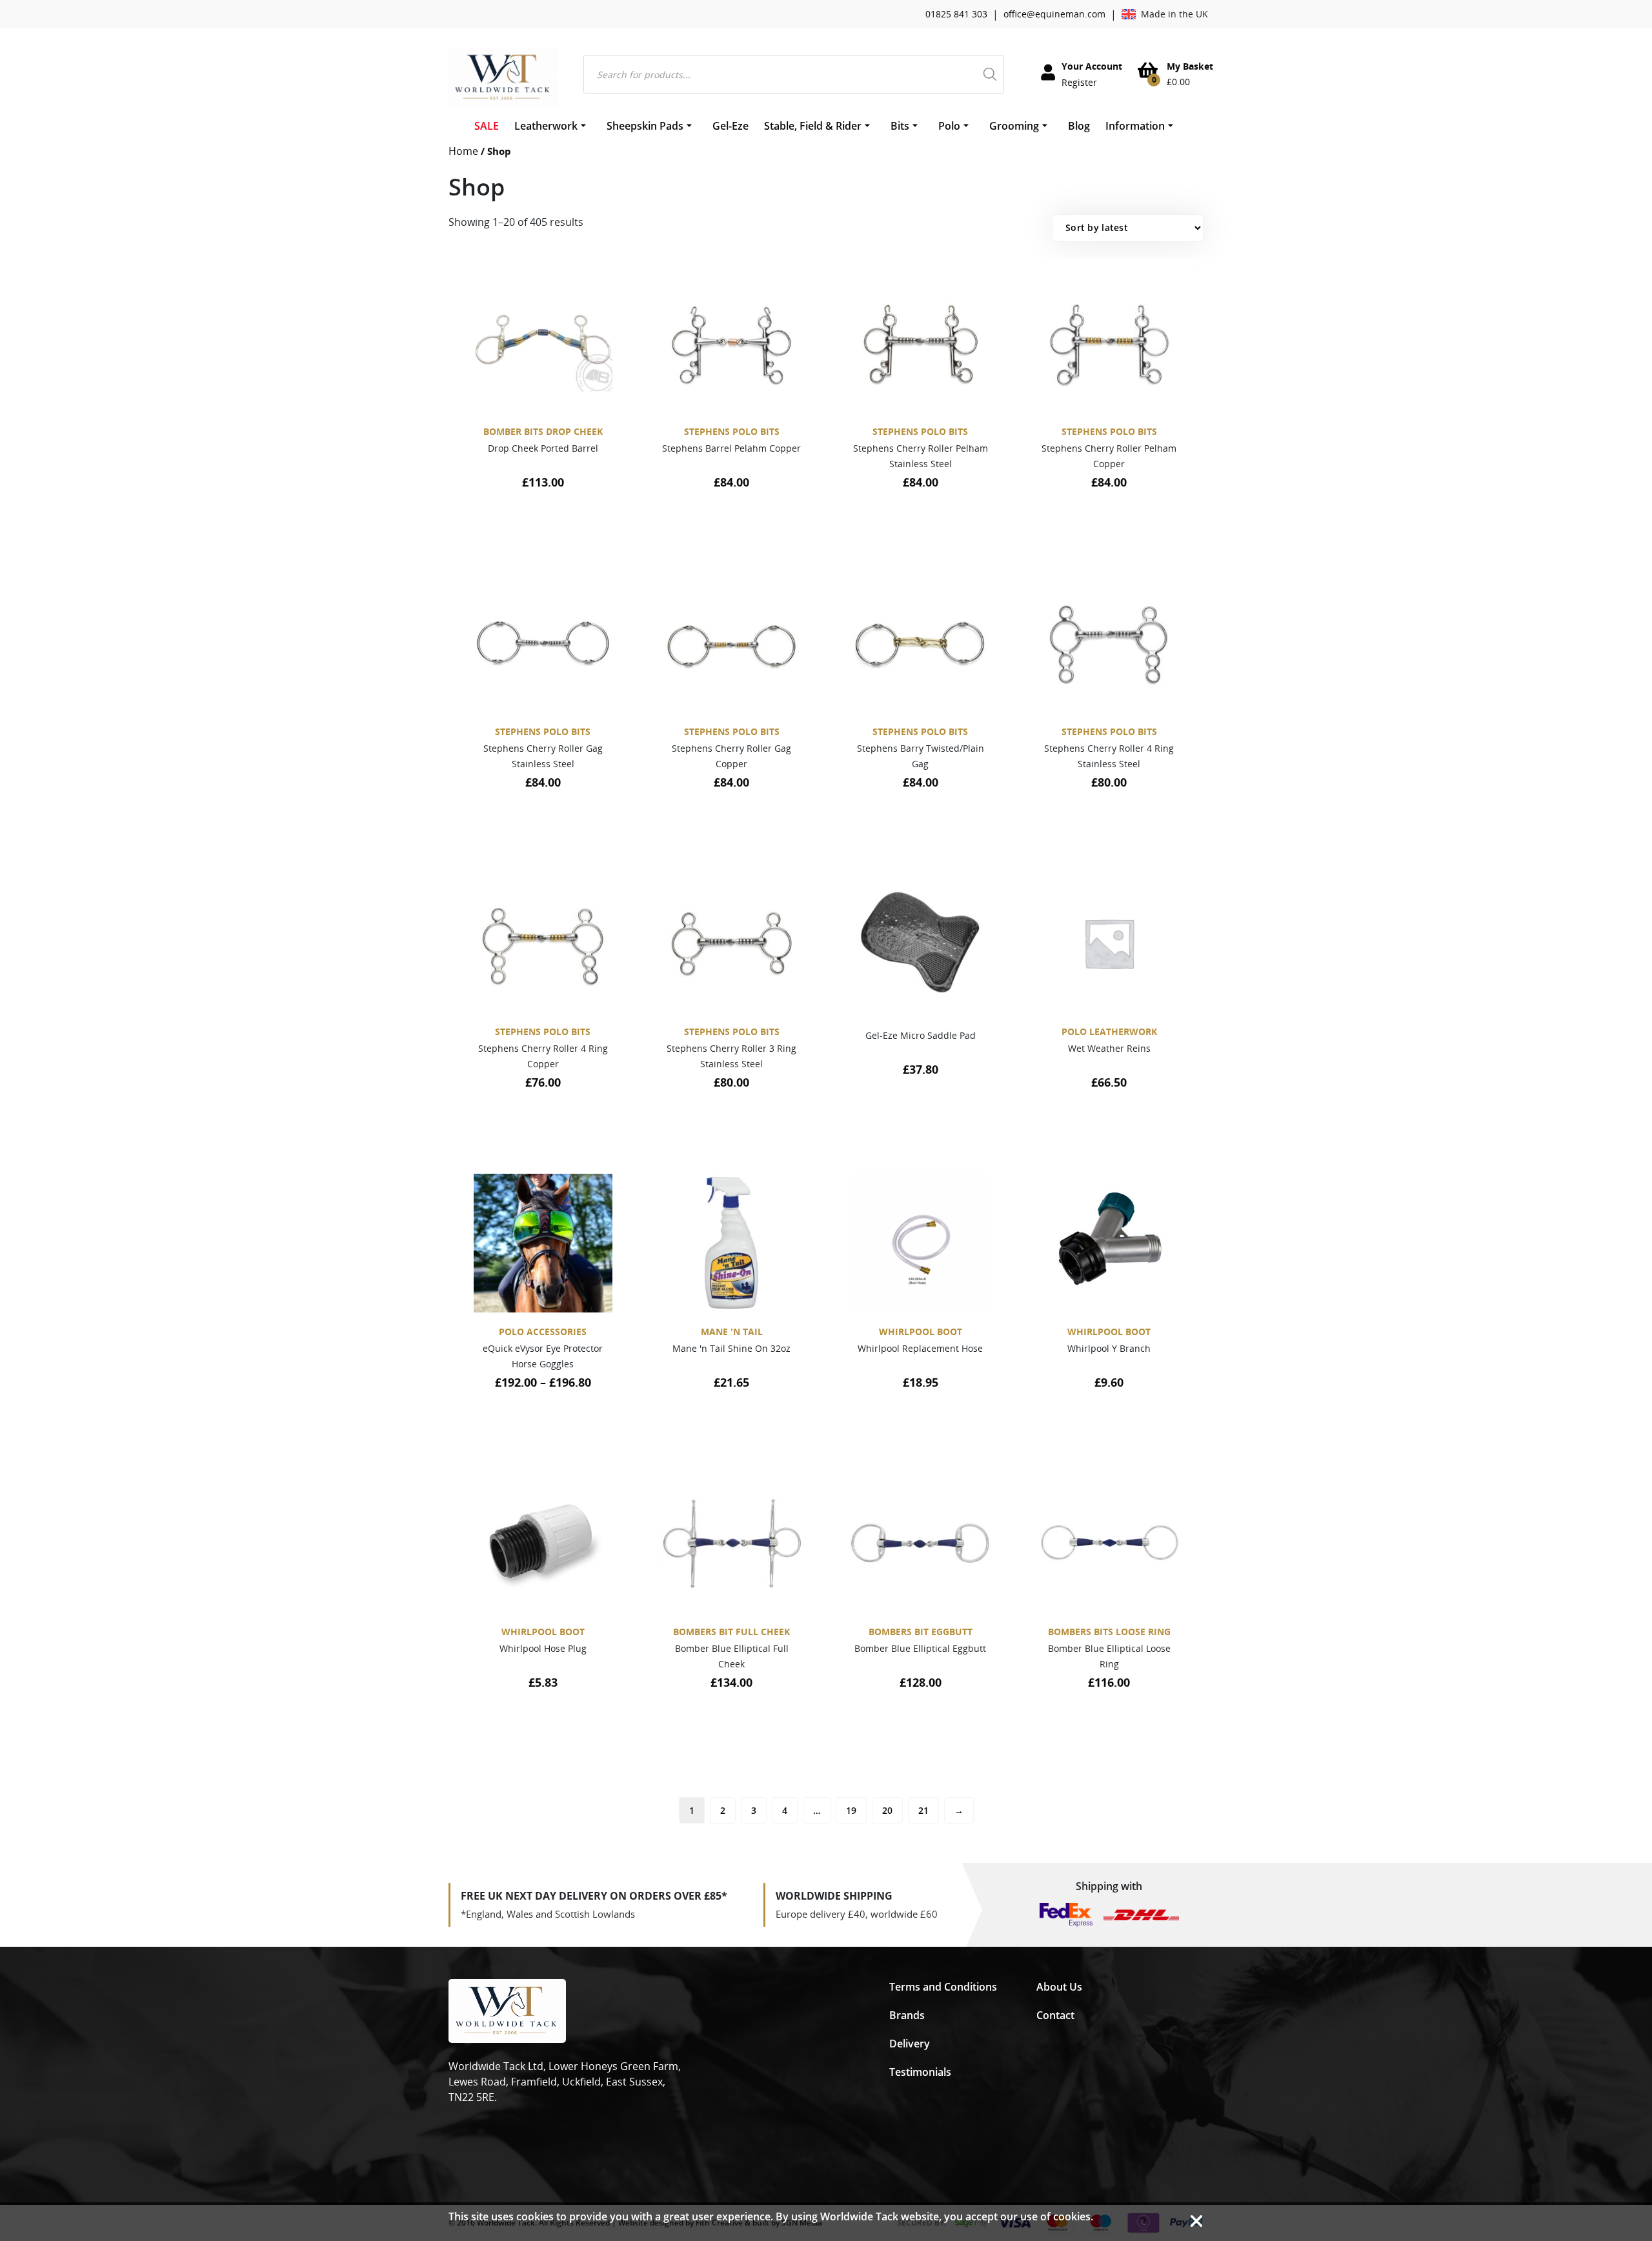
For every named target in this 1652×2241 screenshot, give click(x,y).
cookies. (1073, 2216)
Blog (1079, 126)
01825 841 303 (956, 14)
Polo (949, 126)
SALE (487, 126)
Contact (1055, 2015)
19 (851, 1810)
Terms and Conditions (943, 1987)
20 (887, 1810)
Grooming (1014, 126)
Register (1079, 82)
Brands (907, 2015)
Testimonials (920, 2072)
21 (923, 1810)
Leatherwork (546, 126)
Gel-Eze (730, 126)
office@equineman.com (1054, 14)
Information (1135, 126)
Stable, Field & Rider (813, 126)
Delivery (910, 2044)
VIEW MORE (537, 529)
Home (463, 151)
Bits (900, 126)
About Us (1059, 1987)
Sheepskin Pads (645, 126)
